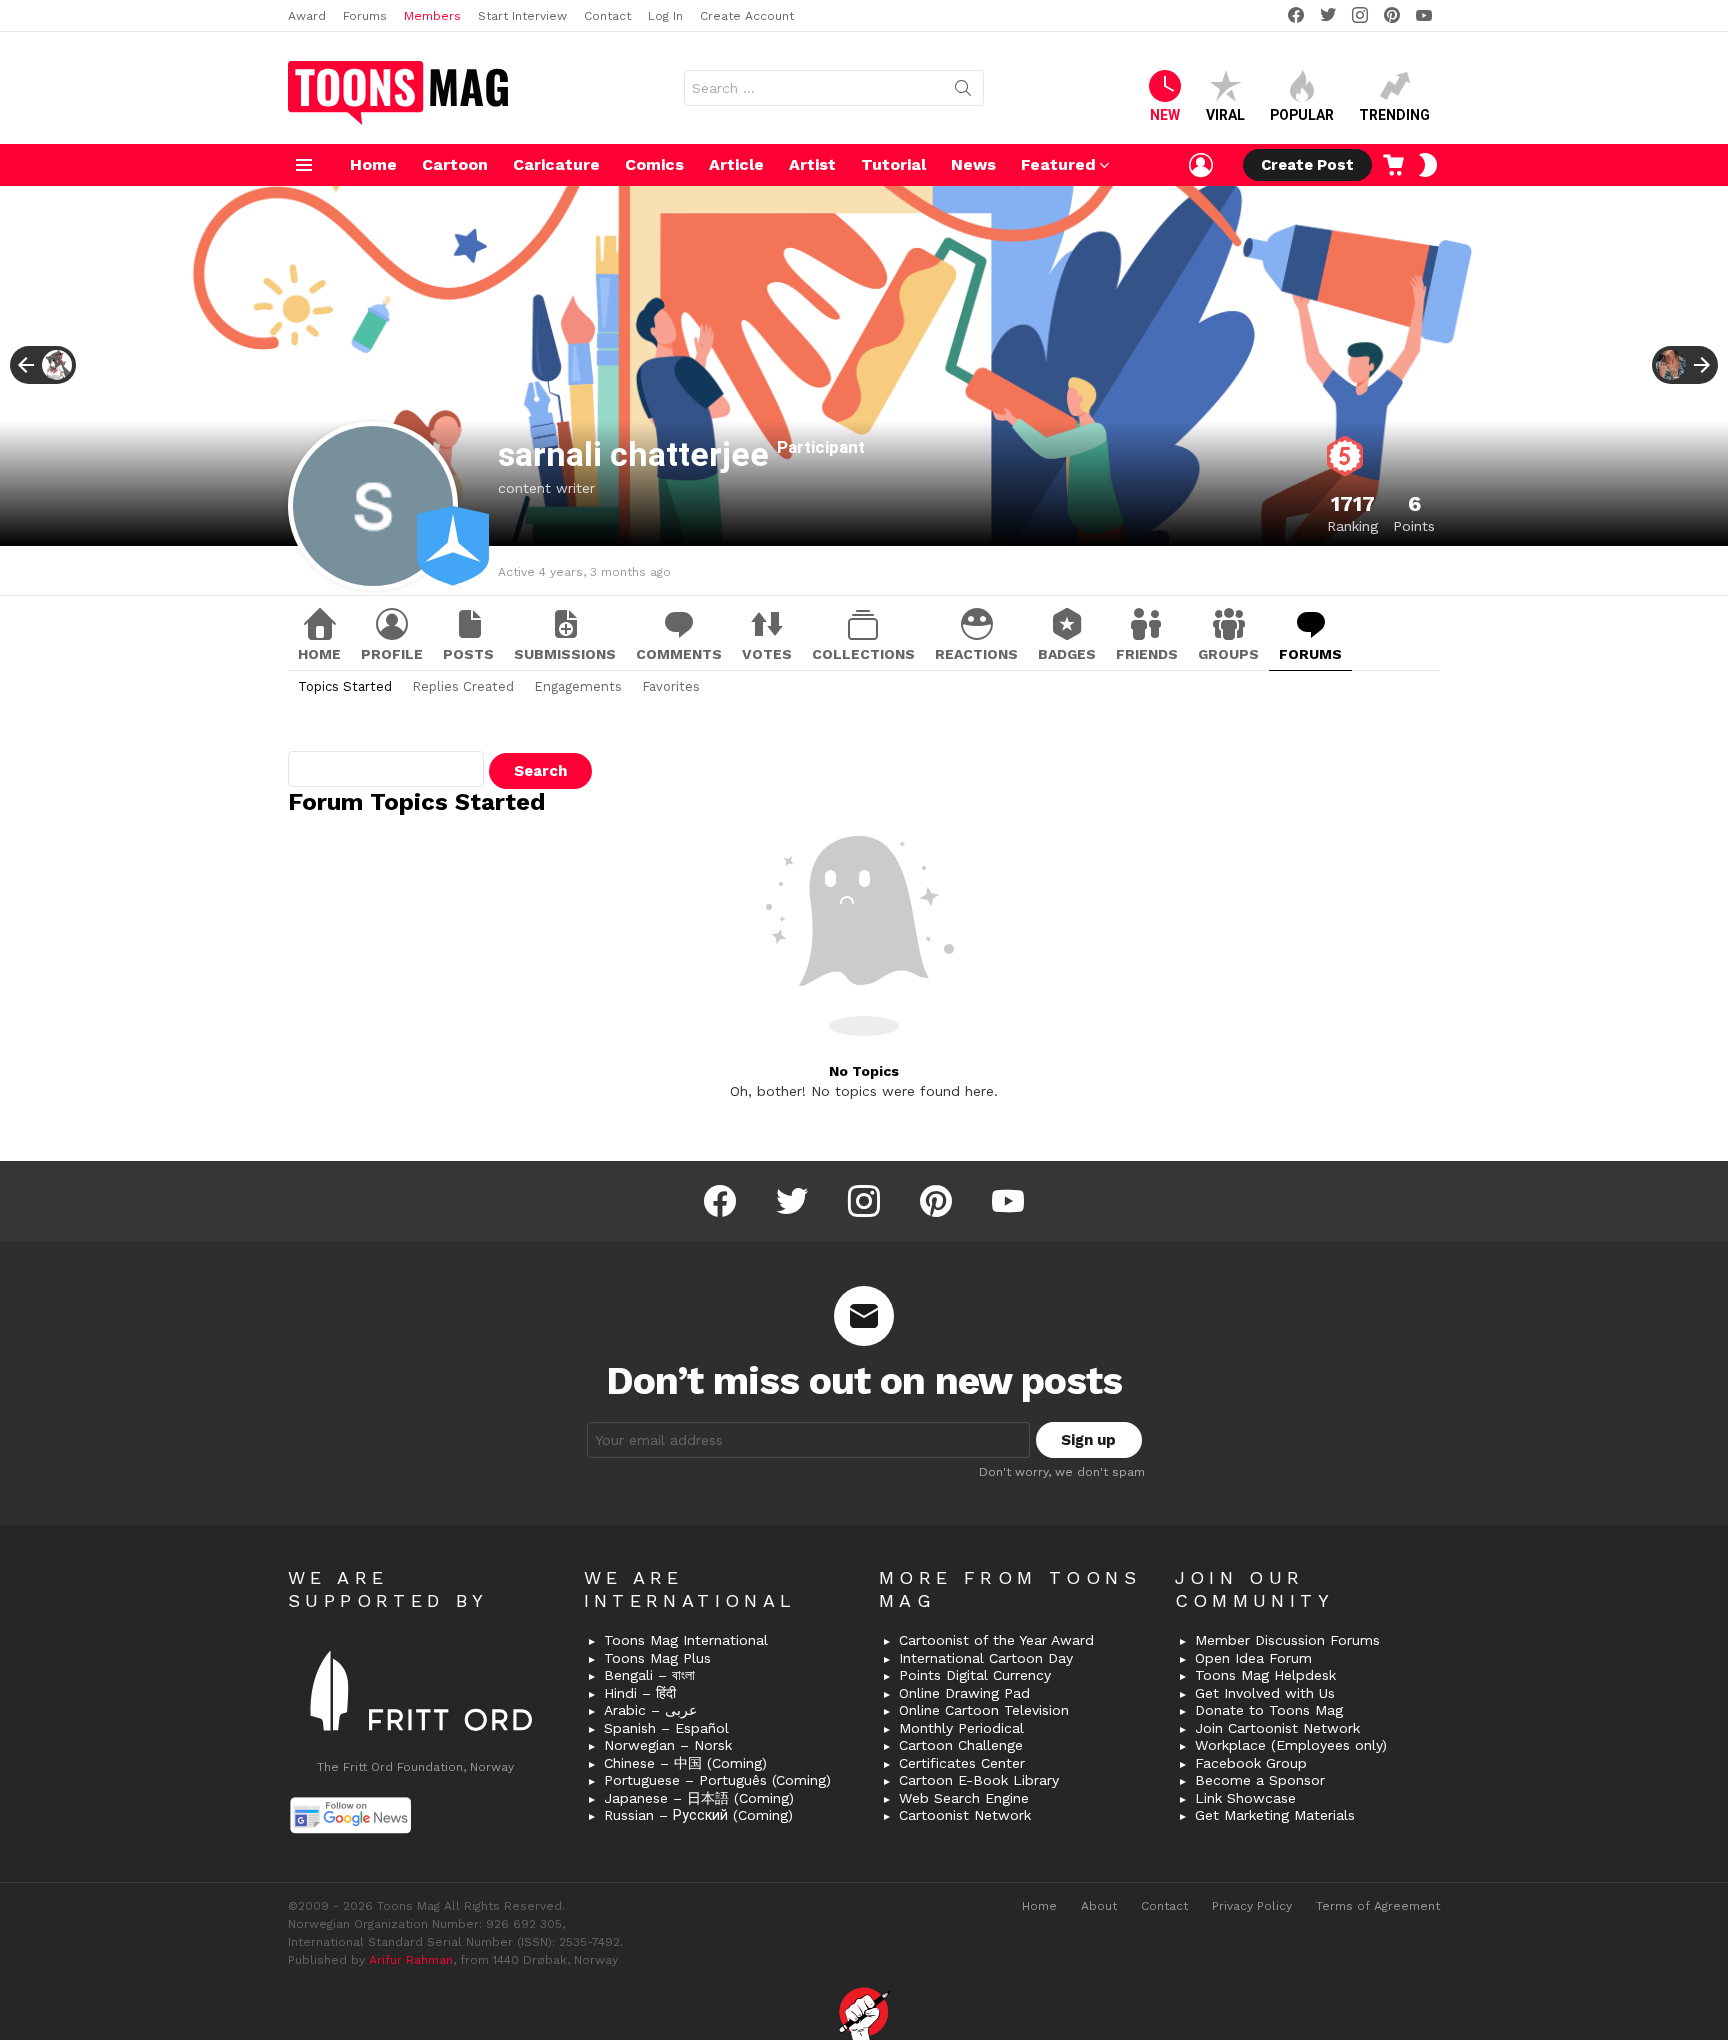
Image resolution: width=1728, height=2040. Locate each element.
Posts (468, 654)
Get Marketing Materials (1275, 1815)
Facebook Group (1251, 1763)
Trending (1394, 115)
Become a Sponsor (1260, 1780)
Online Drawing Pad (964, 1693)
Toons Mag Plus (657, 1658)
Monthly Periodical (961, 1728)
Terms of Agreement (1378, 1906)
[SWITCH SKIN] (1428, 165)
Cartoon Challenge (961, 1745)
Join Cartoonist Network (1277, 1728)
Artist (812, 164)
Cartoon (455, 164)
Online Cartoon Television (984, 1710)
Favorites (671, 686)
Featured (1058, 164)
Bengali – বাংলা (649, 1675)
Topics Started (345, 686)
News (973, 164)
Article (736, 164)
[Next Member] (1685, 365)
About (1099, 1906)
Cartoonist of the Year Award (996, 1640)
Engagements (578, 686)
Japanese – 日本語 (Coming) (699, 1798)
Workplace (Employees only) (1291, 1745)
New (1165, 115)
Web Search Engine (964, 1798)
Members (432, 16)
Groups (1228, 654)
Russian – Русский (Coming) (698, 1815)
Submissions (565, 654)
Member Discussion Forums (1287, 1640)
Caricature (556, 164)
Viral (1225, 115)
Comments (679, 654)
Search (963, 92)
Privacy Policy (1252, 1906)
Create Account (747, 16)
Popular (1302, 115)
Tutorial (893, 164)
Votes (767, 654)
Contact (607, 16)
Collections (863, 654)
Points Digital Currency (975, 1675)
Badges (1067, 654)
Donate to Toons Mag (1269, 1710)
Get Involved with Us (1265, 1693)
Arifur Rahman (411, 1960)
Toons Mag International (686, 1640)
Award (307, 16)
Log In (665, 16)
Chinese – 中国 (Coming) (685, 1763)
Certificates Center (962, 1763)
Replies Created (463, 686)
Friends (1147, 654)
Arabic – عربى (650, 1710)
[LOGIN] (1201, 165)
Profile (392, 654)
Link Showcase (1245, 1798)
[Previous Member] (43, 365)
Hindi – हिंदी (640, 1693)
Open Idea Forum (1253, 1658)
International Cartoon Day (986, 1658)
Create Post (1307, 165)
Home (373, 164)
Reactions (976, 654)
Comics (654, 164)
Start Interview (522, 16)
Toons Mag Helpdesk (1265, 1675)
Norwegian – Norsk (668, 1745)
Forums (365, 16)
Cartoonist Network (965, 1815)
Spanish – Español (666, 1728)
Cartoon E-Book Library (979, 1780)
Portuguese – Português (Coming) (717, 1780)
